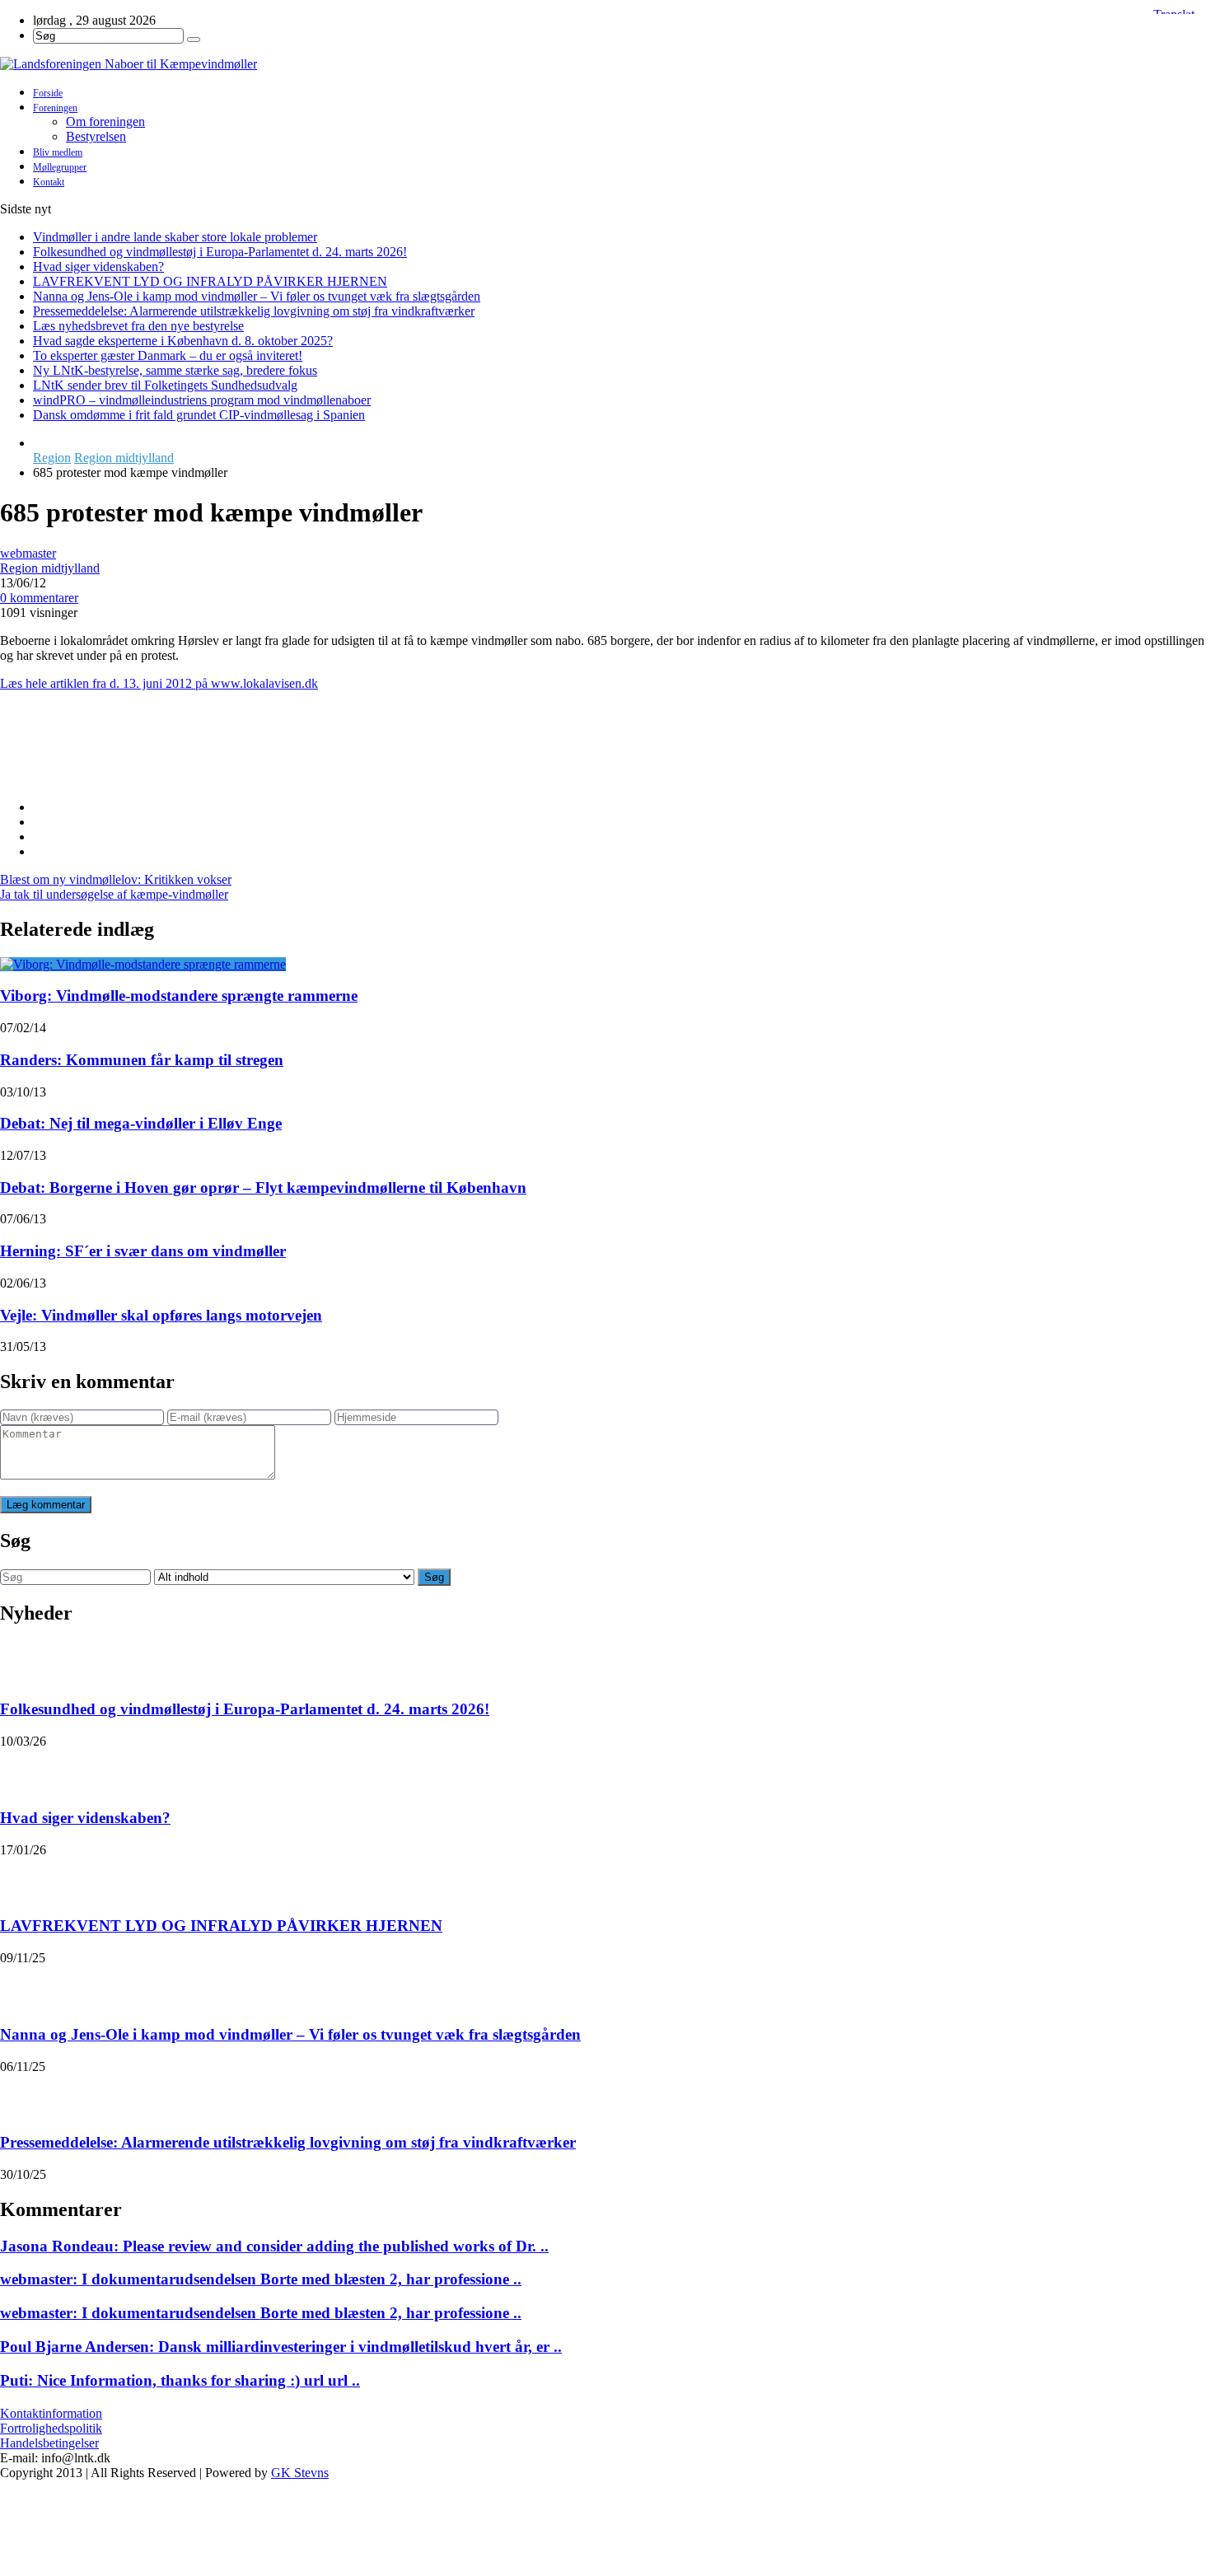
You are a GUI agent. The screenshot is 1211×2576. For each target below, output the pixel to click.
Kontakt (49, 182)
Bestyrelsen (96, 136)
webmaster (28, 553)
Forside (48, 93)
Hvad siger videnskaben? (98, 266)
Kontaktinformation (51, 2413)
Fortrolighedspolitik (51, 2428)
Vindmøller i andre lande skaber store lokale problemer (175, 237)
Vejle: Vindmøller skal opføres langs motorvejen (161, 1315)
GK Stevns (300, 2473)
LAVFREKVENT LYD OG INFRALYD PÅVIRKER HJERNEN (210, 281)
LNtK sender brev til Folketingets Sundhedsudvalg (165, 385)
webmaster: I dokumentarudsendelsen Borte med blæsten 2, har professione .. (261, 2279)
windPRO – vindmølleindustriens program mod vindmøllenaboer (202, 400)
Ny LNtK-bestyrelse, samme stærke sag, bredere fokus (175, 370)
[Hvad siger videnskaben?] (21, 1770)
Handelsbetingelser (49, 2443)
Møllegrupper (60, 167)
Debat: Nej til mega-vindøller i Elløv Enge (141, 1123)
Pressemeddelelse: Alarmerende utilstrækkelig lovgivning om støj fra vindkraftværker (254, 311)
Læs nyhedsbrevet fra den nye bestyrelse (138, 326)
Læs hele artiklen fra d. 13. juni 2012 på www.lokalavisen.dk (159, 683)
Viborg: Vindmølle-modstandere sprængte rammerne (179, 996)
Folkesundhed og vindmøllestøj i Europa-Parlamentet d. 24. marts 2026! (220, 252)
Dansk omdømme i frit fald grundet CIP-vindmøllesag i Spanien (199, 415)
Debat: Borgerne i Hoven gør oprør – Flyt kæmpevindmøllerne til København (263, 1187)
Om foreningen (105, 122)
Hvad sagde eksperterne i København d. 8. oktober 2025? (183, 341)
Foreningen (55, 108)
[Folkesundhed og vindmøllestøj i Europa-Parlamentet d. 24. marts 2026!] (21, 1662)
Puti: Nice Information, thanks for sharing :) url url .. (180, 2380)
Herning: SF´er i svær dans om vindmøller (143, 1251)
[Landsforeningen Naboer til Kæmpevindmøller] (605, 64)
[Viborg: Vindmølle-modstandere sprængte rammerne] (143, 964)
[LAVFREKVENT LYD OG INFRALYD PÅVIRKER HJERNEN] (21, 1878)
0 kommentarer (39, 598)
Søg (434, 1577)
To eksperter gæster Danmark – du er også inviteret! (168, 355)
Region (52, 458)
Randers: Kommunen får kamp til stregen (142, 1060)
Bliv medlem (58, 152)
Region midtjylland (124, 458)
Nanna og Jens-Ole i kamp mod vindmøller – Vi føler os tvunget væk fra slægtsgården (257, 296)
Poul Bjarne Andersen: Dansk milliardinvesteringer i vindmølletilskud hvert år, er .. (281, 2347)
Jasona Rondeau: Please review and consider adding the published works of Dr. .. (274, 2246)
